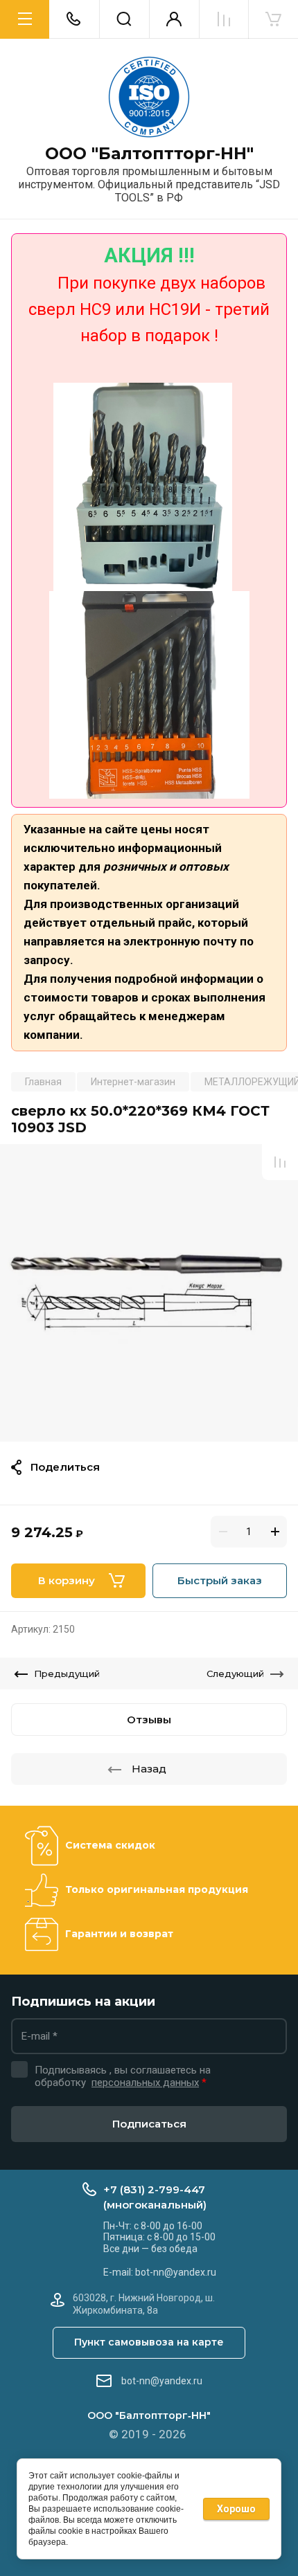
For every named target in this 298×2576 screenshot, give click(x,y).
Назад (149, 1769)
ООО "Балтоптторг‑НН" (149, 154)
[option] (149, 1293)
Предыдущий (67, 1674)
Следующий (235, 1674)
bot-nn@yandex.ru (162, 2381)
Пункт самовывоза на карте (149, 2342)
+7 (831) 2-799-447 (154, 2189)
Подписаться (149, 2124)
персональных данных (145, 2083)
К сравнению (280, 1162)
